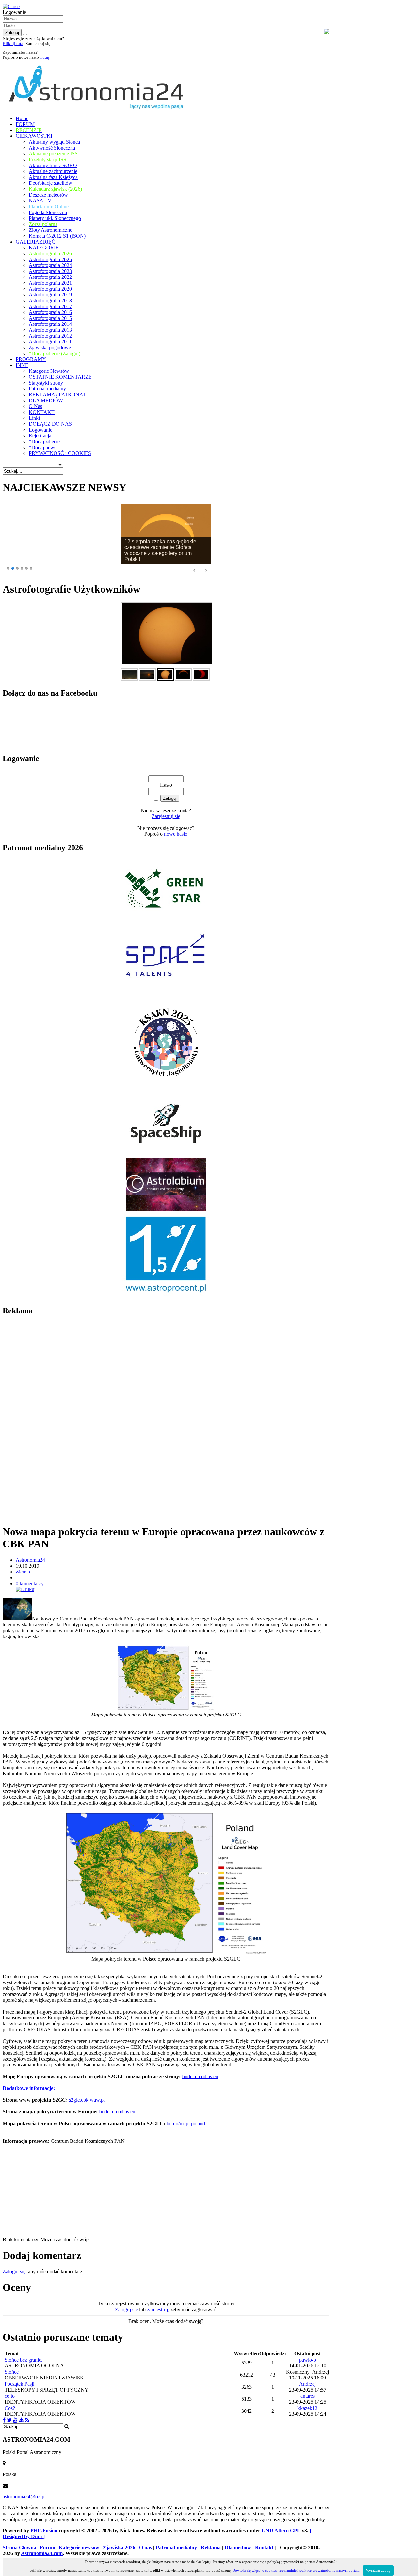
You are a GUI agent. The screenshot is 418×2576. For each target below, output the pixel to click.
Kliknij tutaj (14, 44)
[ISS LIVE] (27, 2420)
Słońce (12, 2372)
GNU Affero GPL (281, 2530)
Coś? (10, 2408)
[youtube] (15, 2420)
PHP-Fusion (44, 2530)
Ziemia (23, 1572)
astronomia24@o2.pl (24, 2497)
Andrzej (307, 2384)
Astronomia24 (30, 1560)
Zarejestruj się (166, 816)
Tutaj (45, 57)
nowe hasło (176, 834)
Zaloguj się (14, 2272)
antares (308, 2396)
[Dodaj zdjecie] (21, 2420)
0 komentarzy (30, 1583)
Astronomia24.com (42, 2553)
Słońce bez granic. (24, 2360)
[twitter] (9, 2420)
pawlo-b (308, 2360)
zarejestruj (157, 2309)
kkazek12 (307, 2408)
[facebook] (4, 2420)
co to (10, 2396)
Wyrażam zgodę (378, 2570)
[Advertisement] (52, 1420)
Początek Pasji (19, 2384)
